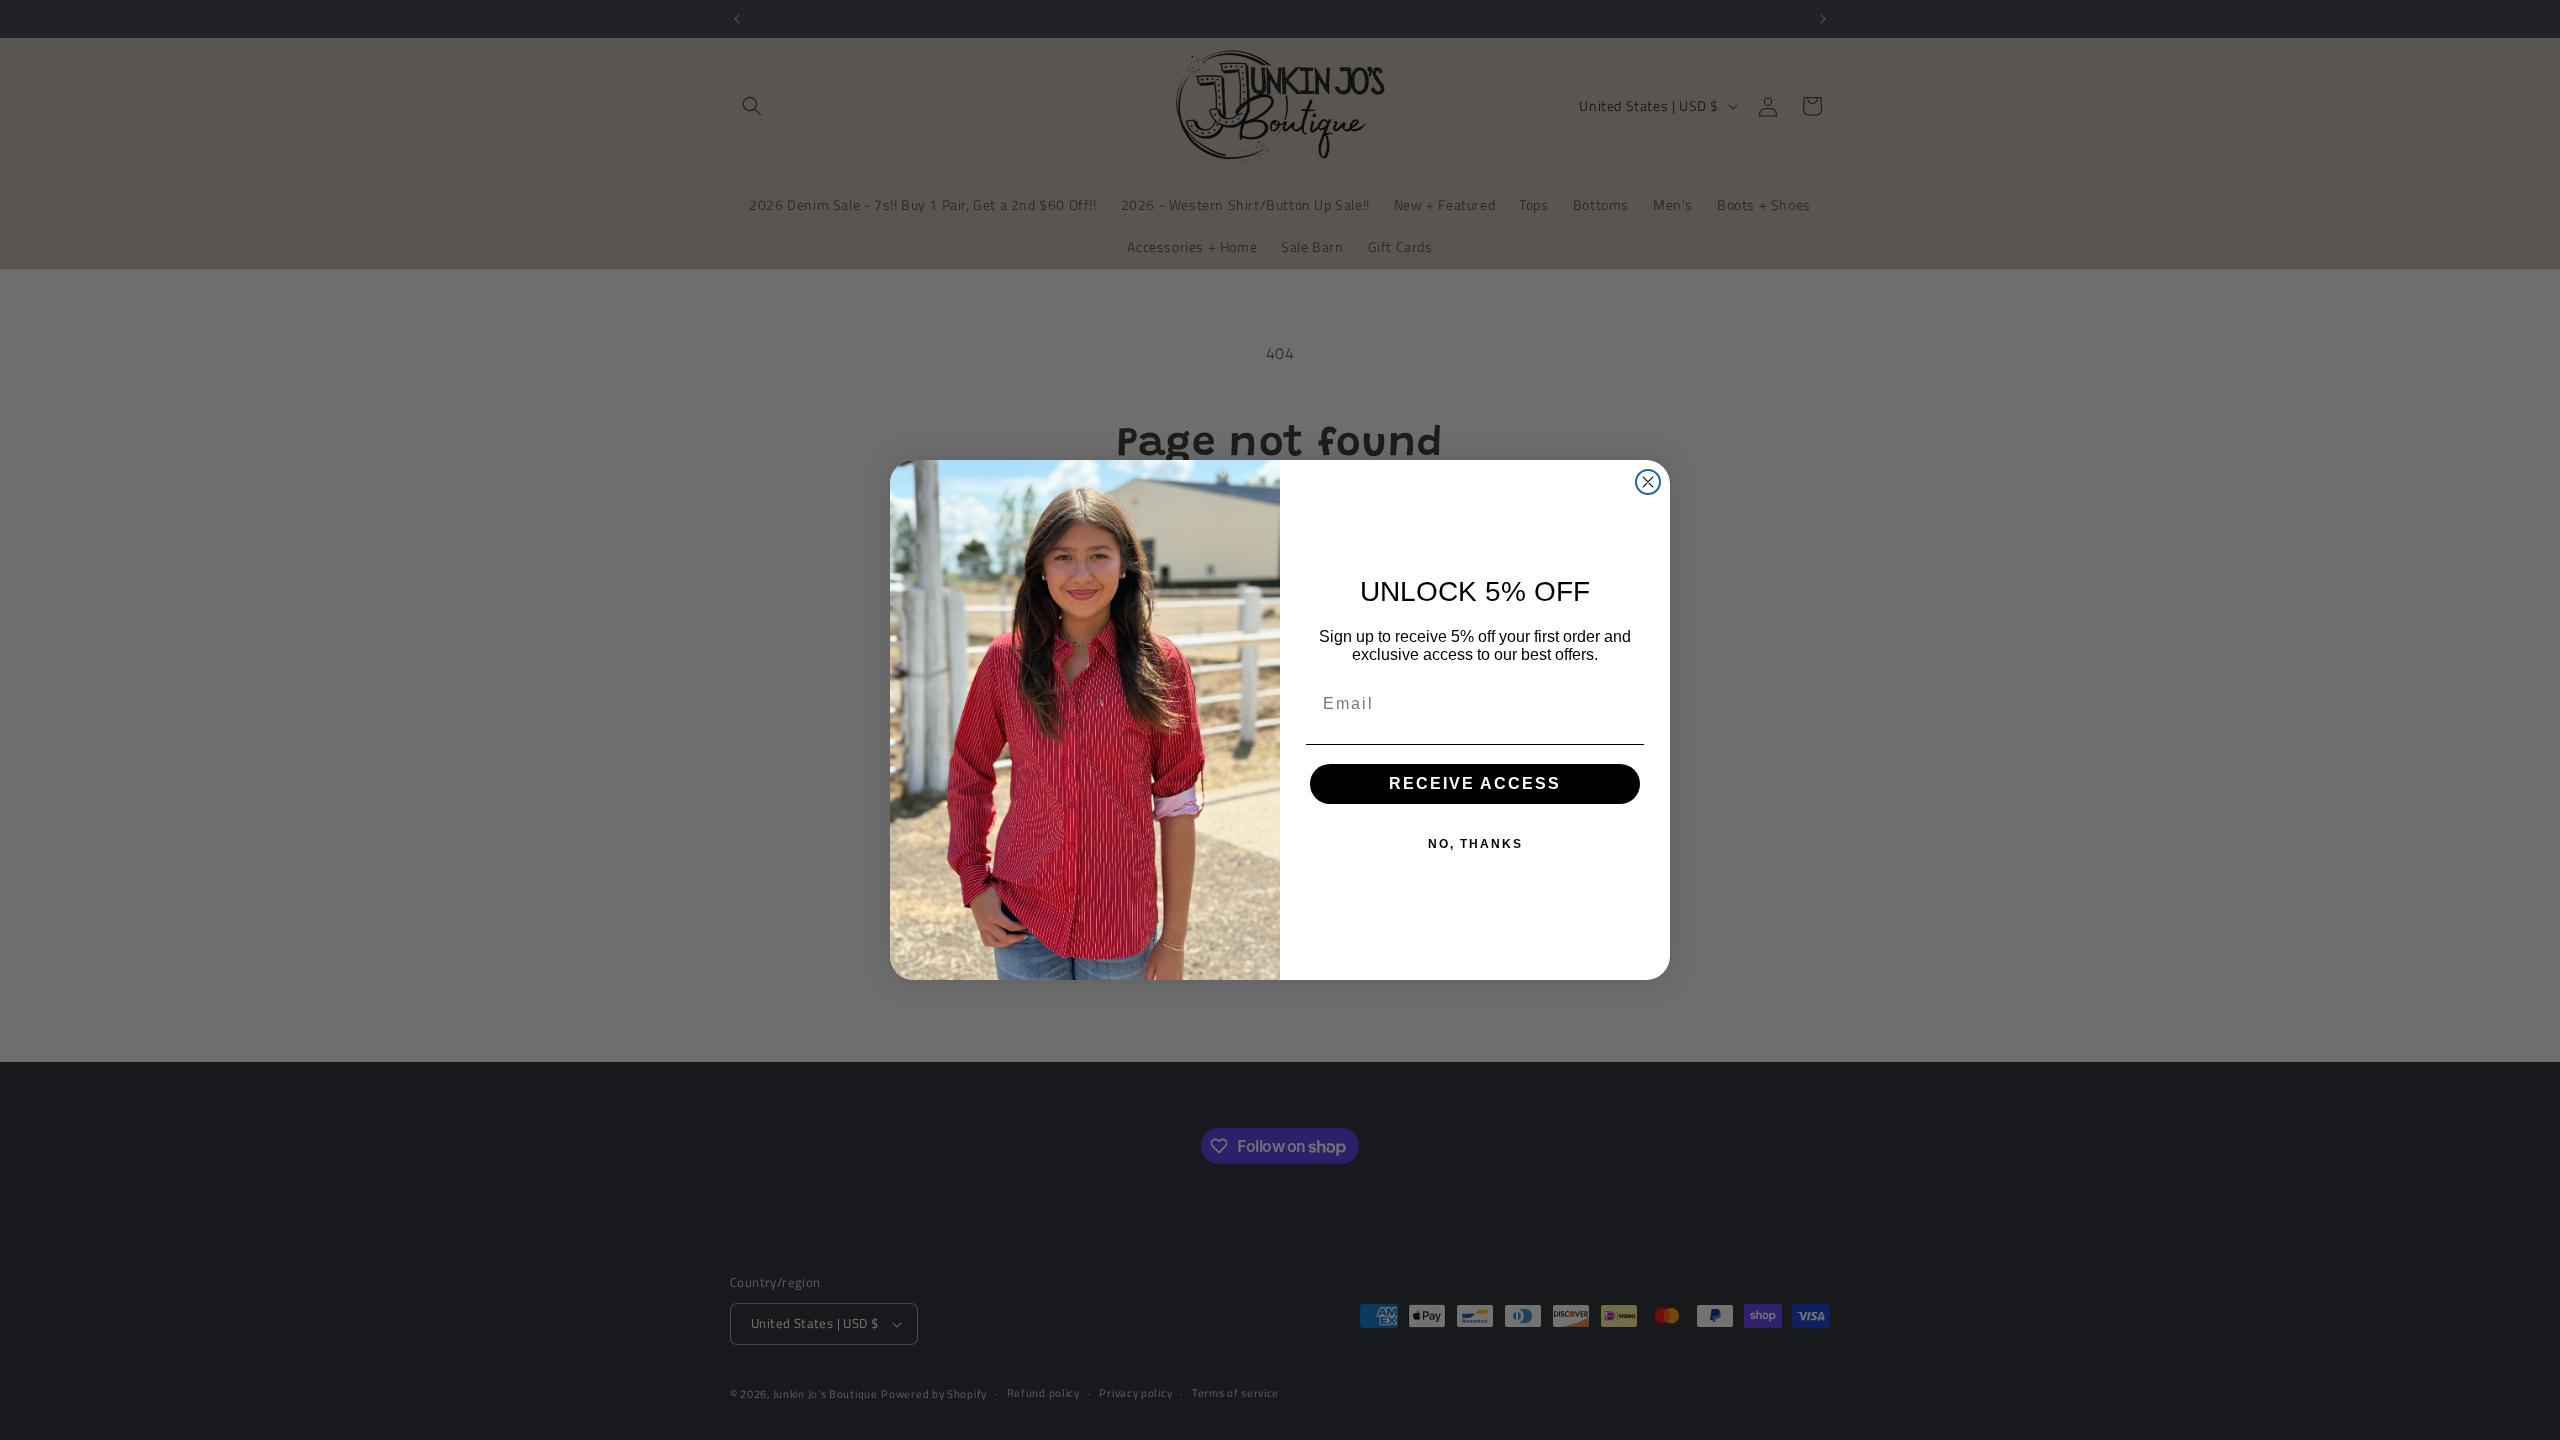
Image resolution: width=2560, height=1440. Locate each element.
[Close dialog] (1648, 482)
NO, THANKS (1475, 844)
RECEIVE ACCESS (1475, 783)
